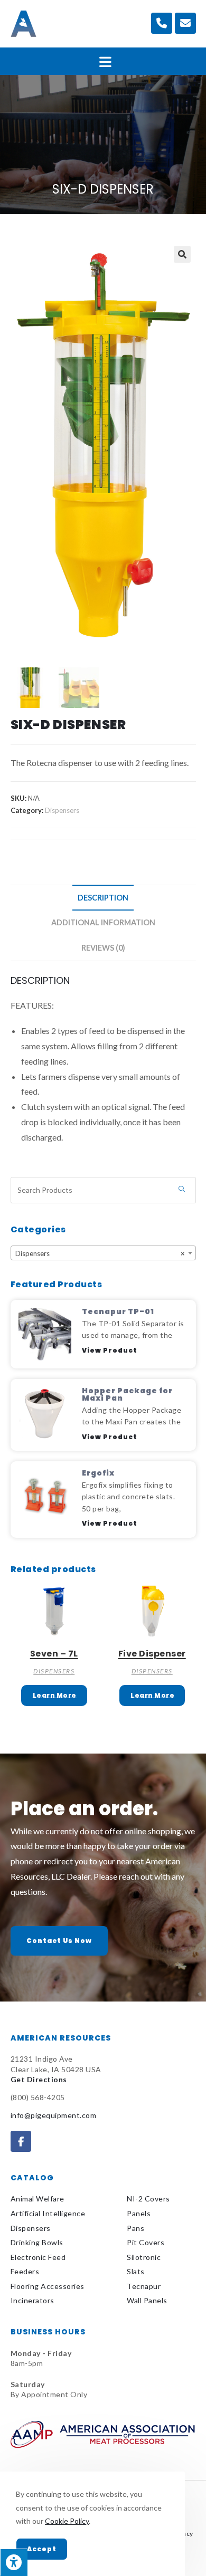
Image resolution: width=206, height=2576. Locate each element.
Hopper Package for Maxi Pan (127, 1394)
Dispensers (62, 810)
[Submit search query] (182, 1190)
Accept (42, 2549)
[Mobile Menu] (103, 61)
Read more (54, 1696)
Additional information (103, 922)
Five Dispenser (152, 1654)
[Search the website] (103, 1189)
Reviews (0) (103, 948)
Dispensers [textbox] (100, 1253)
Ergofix (98, 1473)
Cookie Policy (67, 2521)
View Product (110, 1350)
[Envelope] (185, 23)
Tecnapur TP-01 (118, 1311)
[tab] (103, 898)
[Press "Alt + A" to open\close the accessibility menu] (14, 2562)
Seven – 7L (54, 1654)
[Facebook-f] (21, 2141)
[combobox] (103, 1253)
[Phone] (162, 23)
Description (103, 898)
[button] (59, 1941)
